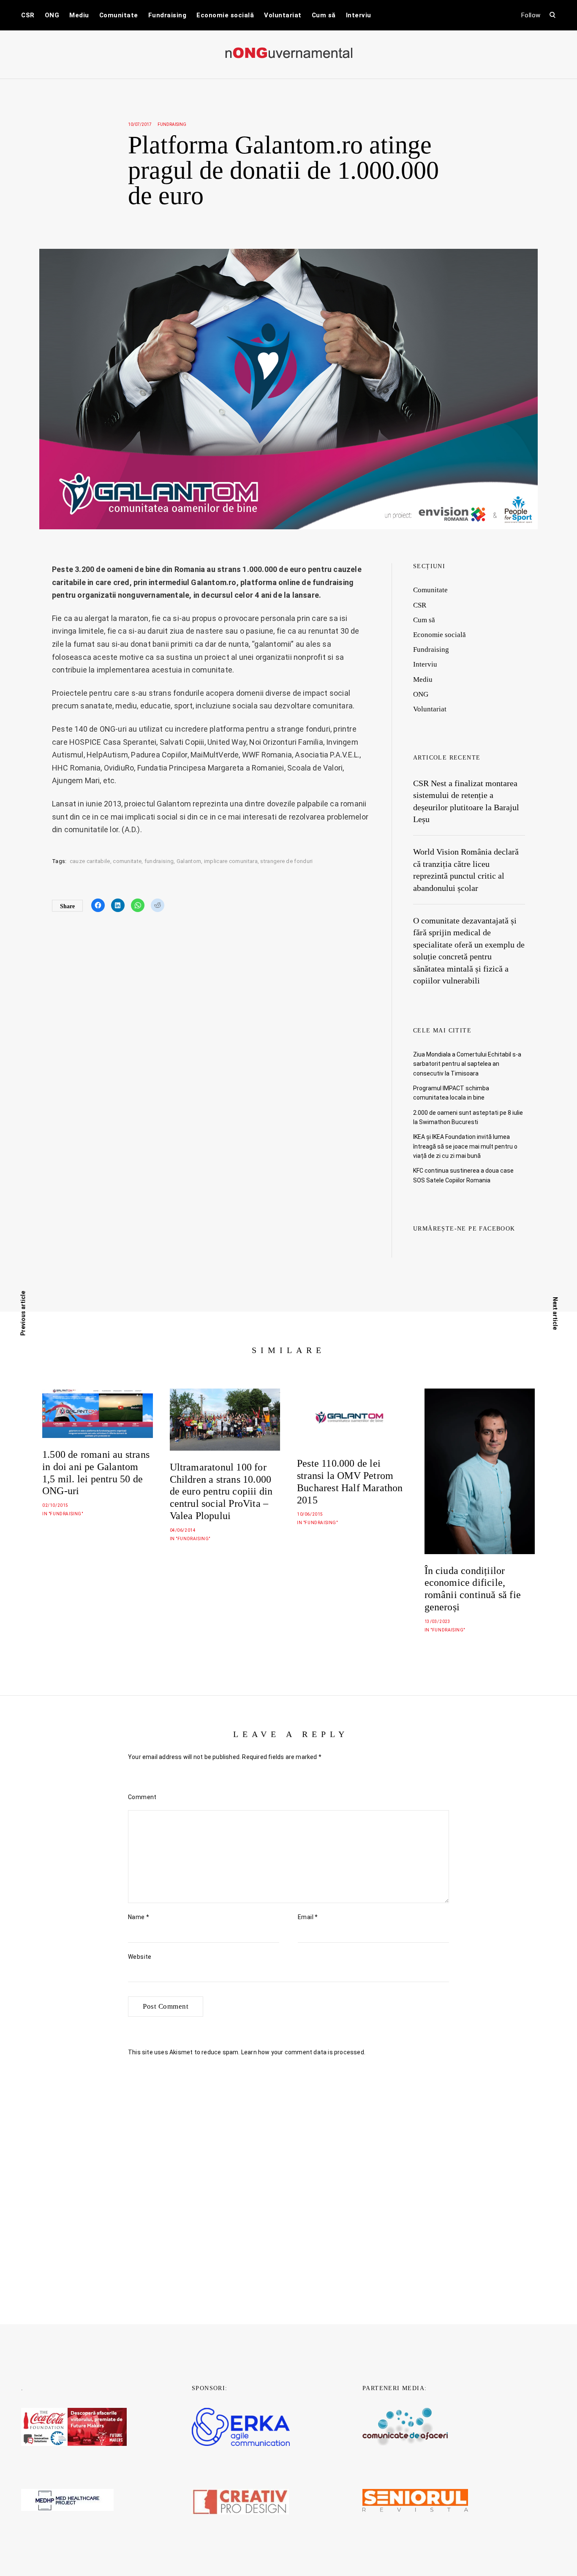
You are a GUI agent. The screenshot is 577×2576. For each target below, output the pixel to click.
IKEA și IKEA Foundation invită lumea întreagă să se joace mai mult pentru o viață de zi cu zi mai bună (465, 1146)
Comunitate (119, 15)
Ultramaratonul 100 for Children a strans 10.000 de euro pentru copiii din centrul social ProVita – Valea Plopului (221, 1491)
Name (139, 1917)
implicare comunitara (231, 861)
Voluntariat (283, 15)
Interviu (359, 15)
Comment (142, 1797)
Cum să (324, 15)
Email (308, 1917)
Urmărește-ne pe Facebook (464, 1229)
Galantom (189, 861)
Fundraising (167, 15)
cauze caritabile (90, 861)
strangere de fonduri (286, 861)
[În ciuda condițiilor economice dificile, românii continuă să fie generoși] (480, 1471)
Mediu (79, 15)
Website (140, 1957)
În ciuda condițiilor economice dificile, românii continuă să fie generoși (473, 1589)
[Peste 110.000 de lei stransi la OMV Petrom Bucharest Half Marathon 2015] (352, 1418)
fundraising (159, 861)
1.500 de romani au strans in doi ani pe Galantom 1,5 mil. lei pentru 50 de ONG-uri (96, 1473)
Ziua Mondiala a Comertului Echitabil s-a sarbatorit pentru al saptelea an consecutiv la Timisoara (467, 1064)
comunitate (127, 861)
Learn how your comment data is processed (303, 2052)
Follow (531, 15)
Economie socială (225, 15)
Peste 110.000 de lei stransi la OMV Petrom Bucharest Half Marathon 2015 (350, 1481)
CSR (28, 15)
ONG (52, 15)
